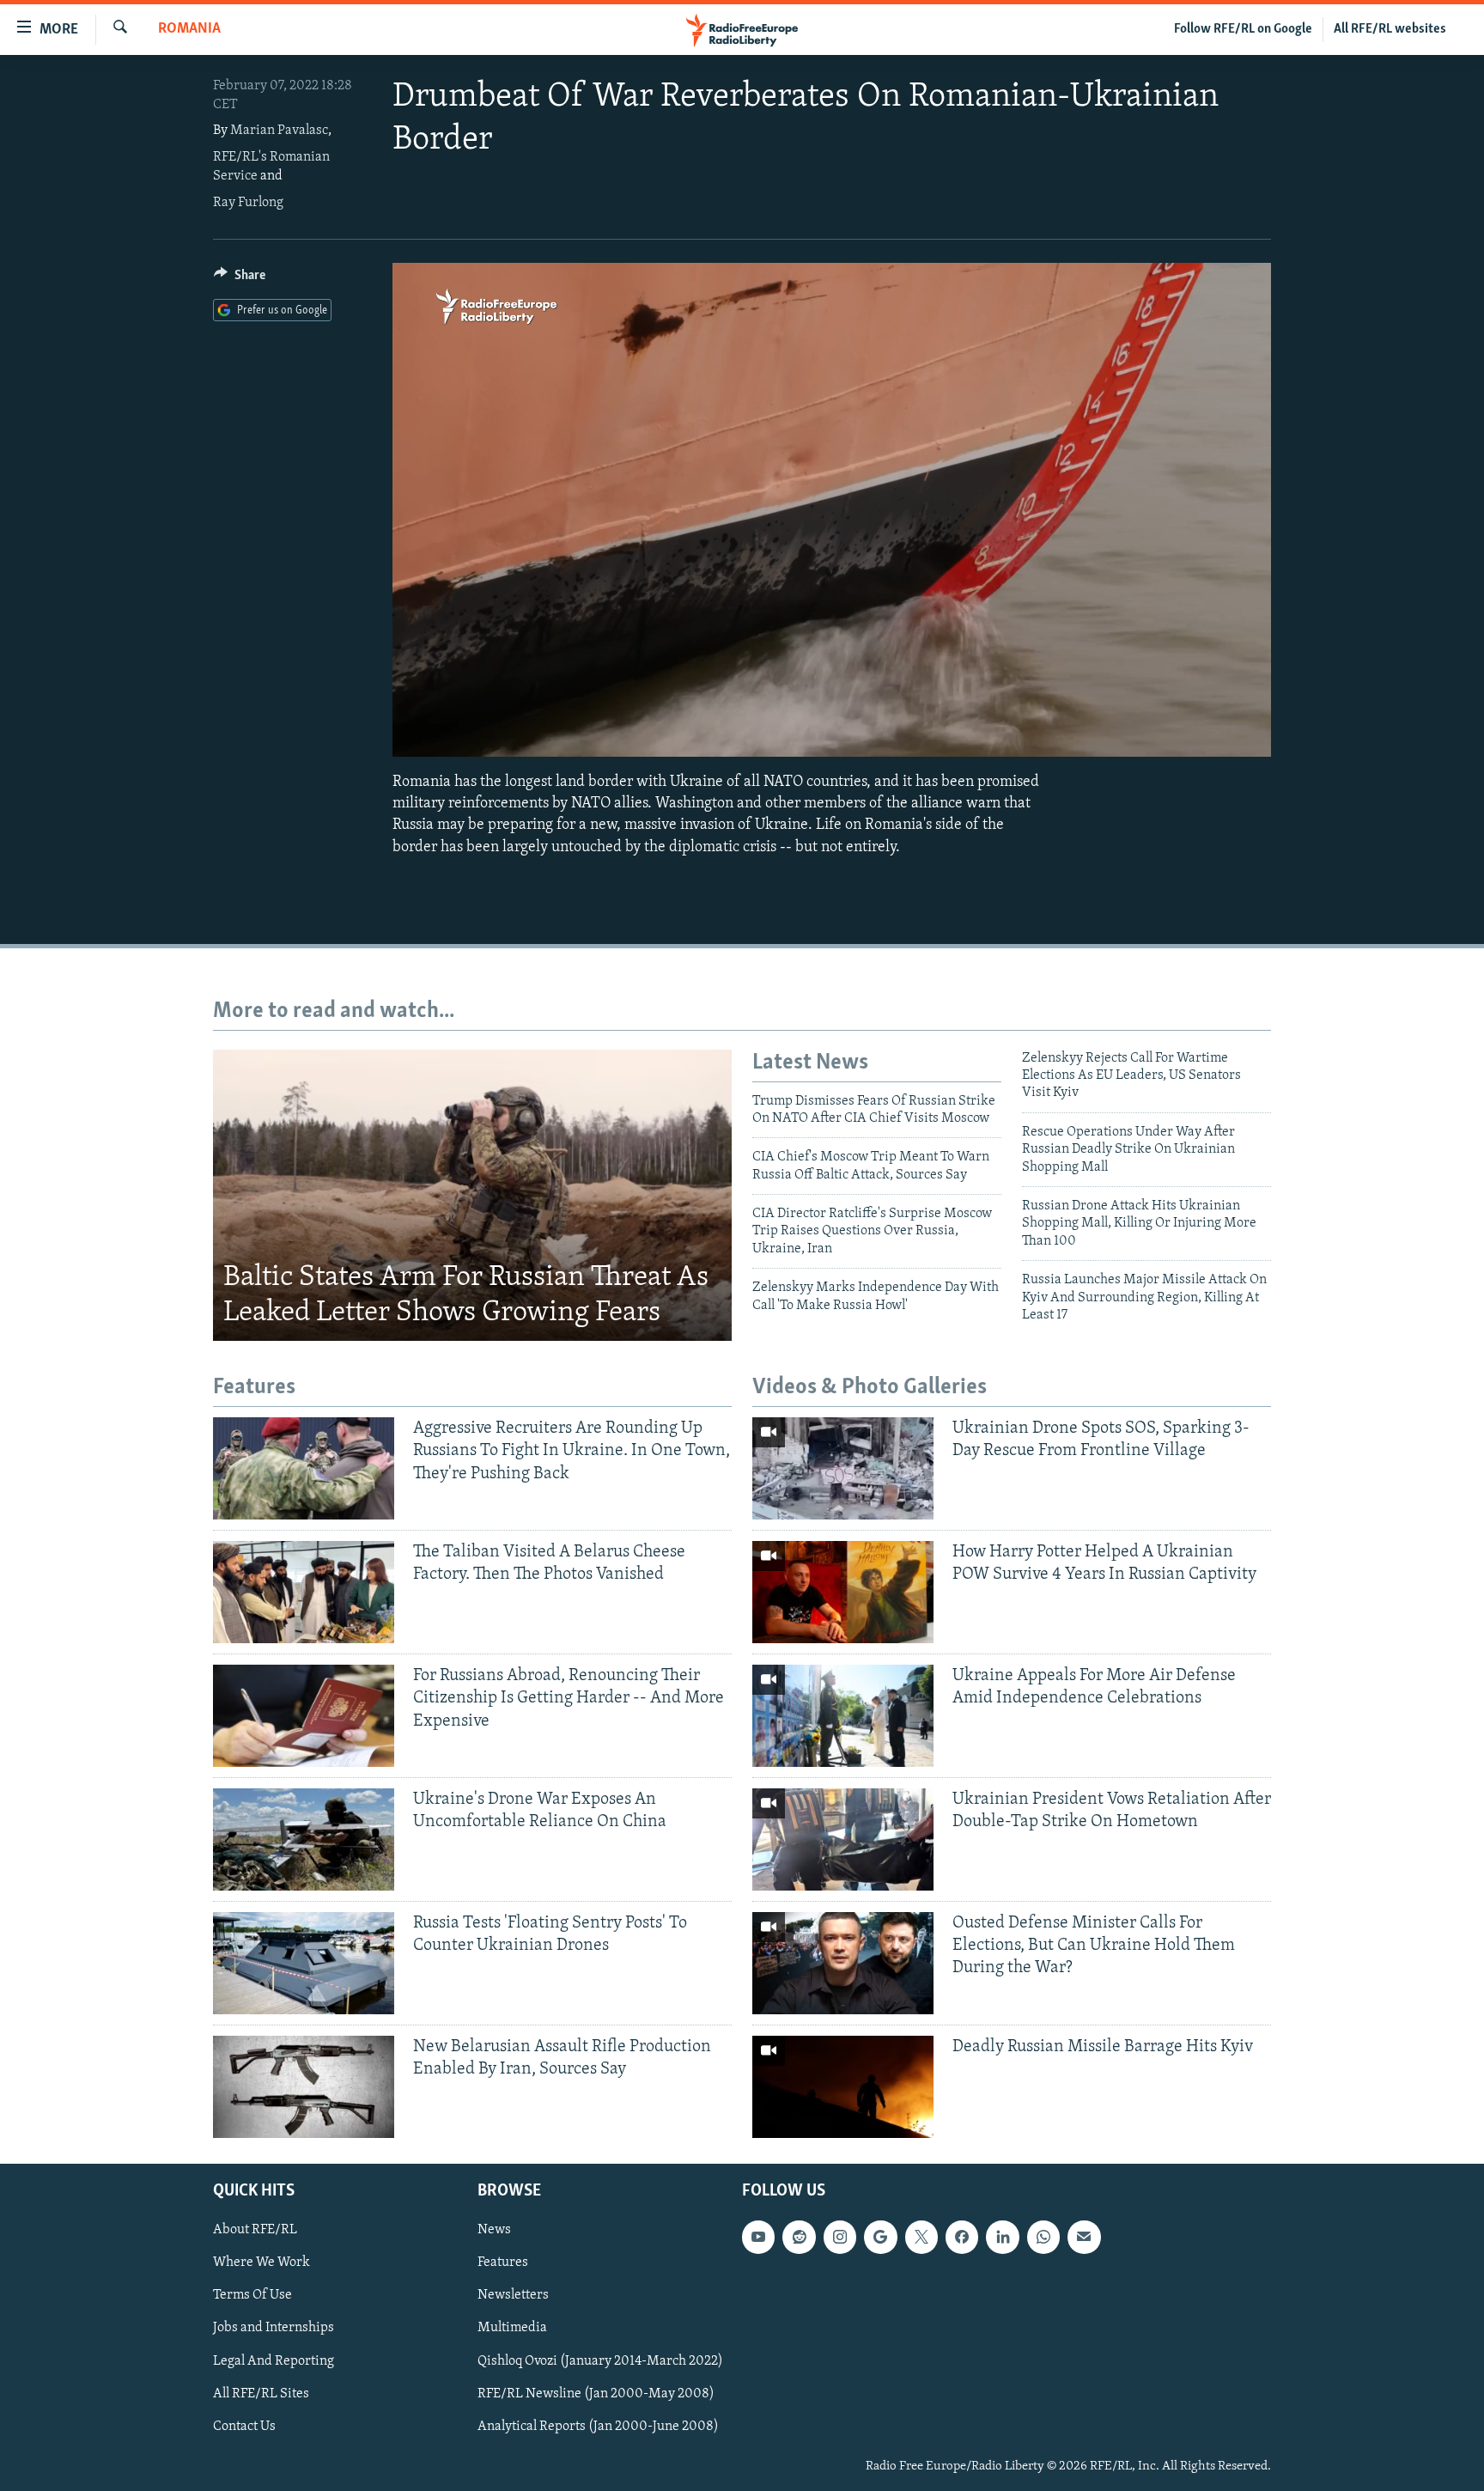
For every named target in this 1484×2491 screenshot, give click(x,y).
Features (503, 2263)
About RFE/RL (255, 2230)
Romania (189, 29)
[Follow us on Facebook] (962, 2237)
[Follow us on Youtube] (758, 2237)
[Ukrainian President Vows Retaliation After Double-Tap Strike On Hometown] (843, 1839)
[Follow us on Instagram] (840, 2237)
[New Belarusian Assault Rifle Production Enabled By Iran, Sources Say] (304, 2087)
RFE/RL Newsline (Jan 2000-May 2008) (596, 2393)
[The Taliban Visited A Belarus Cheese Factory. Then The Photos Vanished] (304, 1592)
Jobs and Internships (274, 2328)
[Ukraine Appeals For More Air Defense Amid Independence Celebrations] (843, 1716)
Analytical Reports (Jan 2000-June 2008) (598, 2426)
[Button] (240, 279)
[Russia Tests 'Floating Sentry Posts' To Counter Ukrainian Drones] (304, 1963)
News (494, 2230)
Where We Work (262, 2263)
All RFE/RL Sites (261, 2393)
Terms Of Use (252, 2295)
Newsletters (513, 2295)
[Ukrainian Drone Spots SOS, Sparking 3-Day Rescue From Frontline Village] (843, 1468)
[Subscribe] (1084, 2237)
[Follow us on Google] (880, 2237)
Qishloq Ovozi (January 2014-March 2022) (600, 2360)
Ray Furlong (248, 203)
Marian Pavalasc (279, 131)
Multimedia (512, 2328)
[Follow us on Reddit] (799, 2237)
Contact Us (244, 2426)
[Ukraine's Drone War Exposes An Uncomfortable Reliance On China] (304, 1839)
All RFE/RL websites (1390, 29)
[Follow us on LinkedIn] (1002, 2237)
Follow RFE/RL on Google (1243, 29)
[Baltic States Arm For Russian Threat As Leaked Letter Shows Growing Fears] (472, 1196)
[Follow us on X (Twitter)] (921, 2237)
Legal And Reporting (274, 2360)
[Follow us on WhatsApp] (1043, 2237)
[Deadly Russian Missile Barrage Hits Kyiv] (843, 2087)
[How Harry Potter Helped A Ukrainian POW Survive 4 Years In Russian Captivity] (843, 1592)
